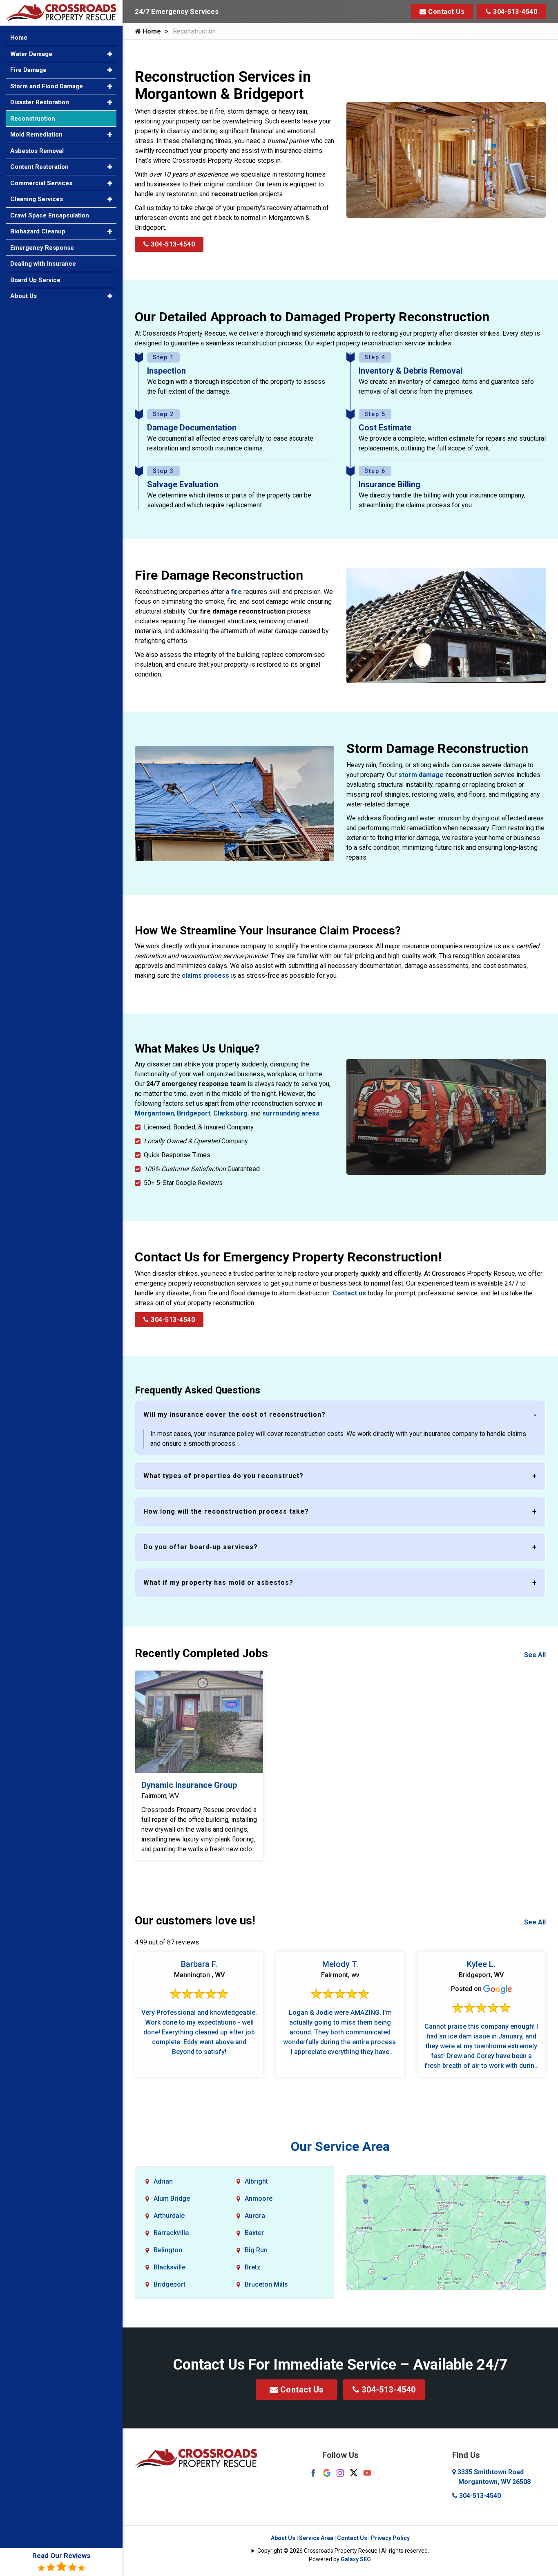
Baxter (254, 2233)
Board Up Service (35, 280)
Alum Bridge (172, 2199)
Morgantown (154, 1113)
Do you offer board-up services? (201, 1547)
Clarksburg (230, 1113)
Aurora (255, 2216)
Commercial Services (41, 183)
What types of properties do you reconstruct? (223, 1476)
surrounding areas (291, 1113)
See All (535, 1655)
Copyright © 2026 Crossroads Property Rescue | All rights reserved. (343, 2551)
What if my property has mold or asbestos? (218, 1583)
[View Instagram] (340, 2472)
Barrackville (171, 2233)
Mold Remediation (36, 134)
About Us (283, 2538)
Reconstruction (33, 119)
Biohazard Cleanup (38, 231)
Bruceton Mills (266, 2284)
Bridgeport (194, 1113)
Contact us (349, 1293)
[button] (110, 54)
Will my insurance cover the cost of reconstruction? (234, 1415)
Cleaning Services (37, 199)
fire (236, 592)
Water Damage (31, 54)
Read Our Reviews (61, 2556)
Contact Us (446, 12)
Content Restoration (39, 167)
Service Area (316, 2538)
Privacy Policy (390, 2538)
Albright (256, 2181)
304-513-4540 (514, 12)
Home (151, 31)
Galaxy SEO (356, 2559)
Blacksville (170, 2267)
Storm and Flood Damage (47, 86)
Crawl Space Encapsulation (50, 215)
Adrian (163, 2181)
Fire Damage (28, 70)
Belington (168, 2250)
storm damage (421, 775)
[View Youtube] (367, 2472)
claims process (205, 976)
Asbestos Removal (37, 151)
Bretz (253, 2267)
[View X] (354, 2472)
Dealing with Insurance (43, 264)
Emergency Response (42, 248)
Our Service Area (340, 2146)
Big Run (256, 2250)
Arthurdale (169, 2216)
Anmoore (259, 2199)
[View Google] (327, 2472)
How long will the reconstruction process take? (226, 1511)
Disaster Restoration (40, 102)
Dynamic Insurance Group (189, 1785)
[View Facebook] (313, 2472)
